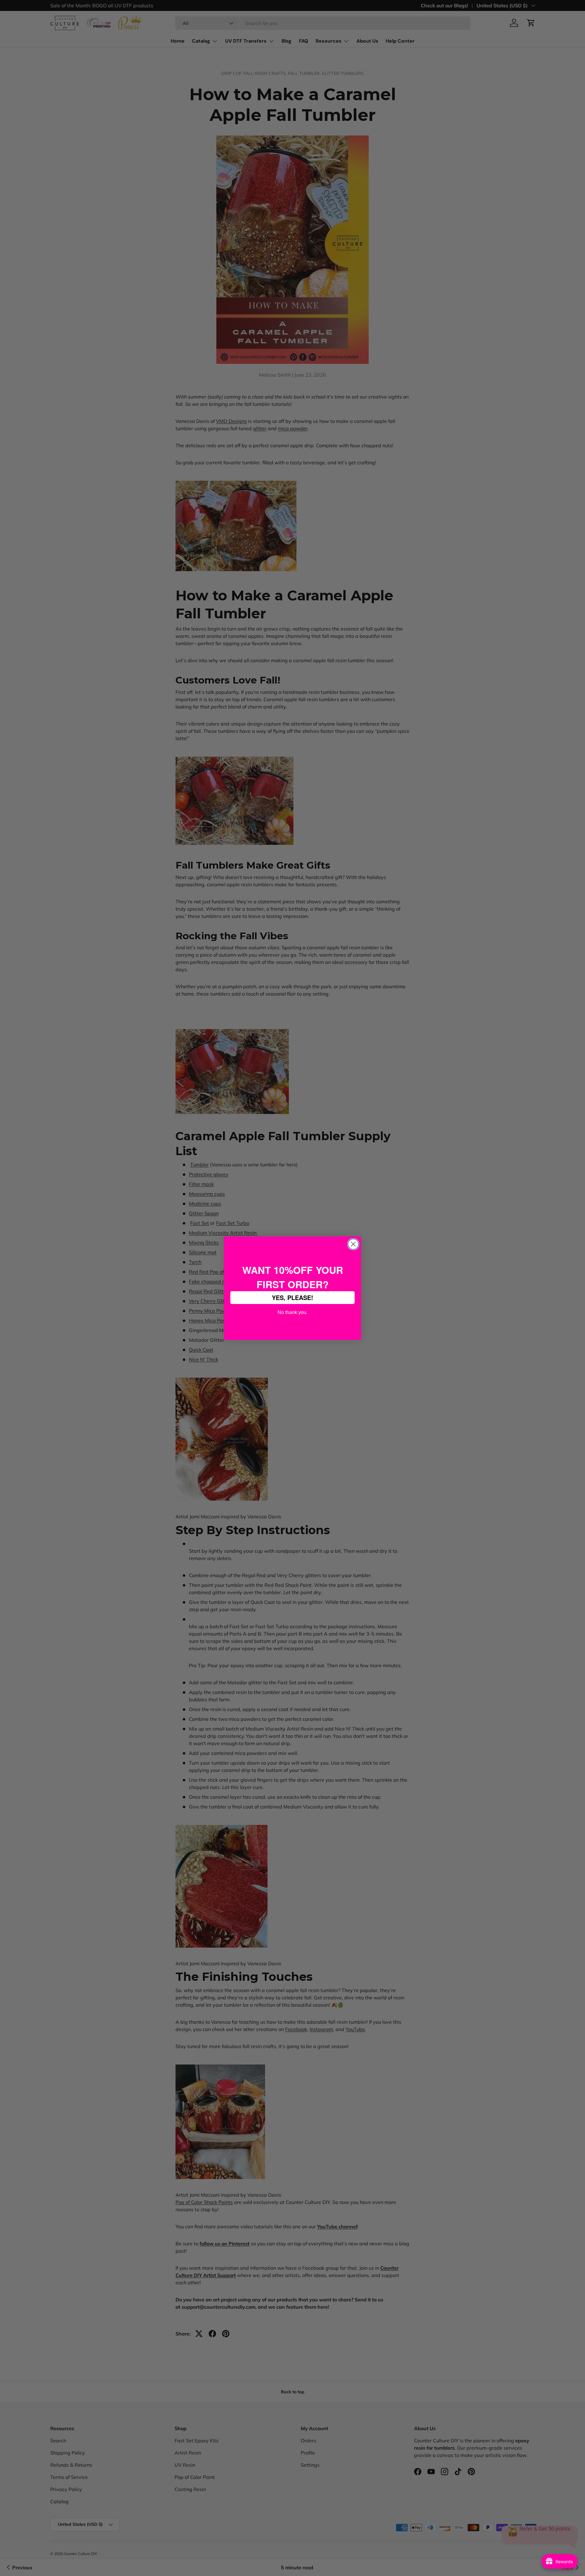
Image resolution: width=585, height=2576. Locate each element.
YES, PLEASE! (292, 1297)
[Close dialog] (353, 1244)
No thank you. (292, 1312)
